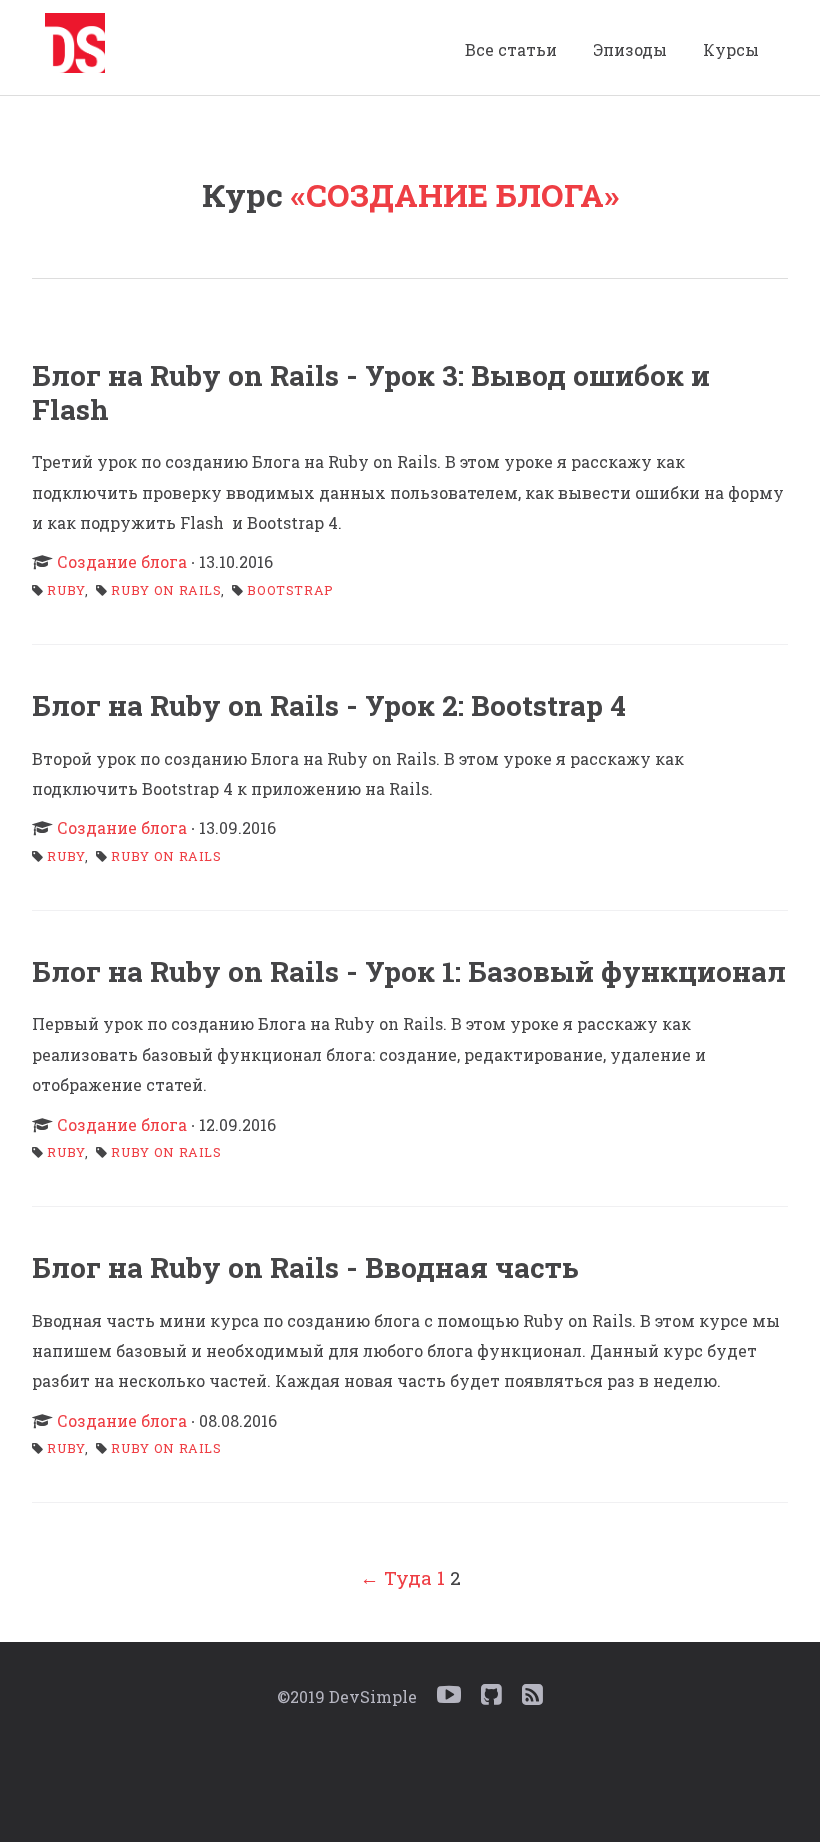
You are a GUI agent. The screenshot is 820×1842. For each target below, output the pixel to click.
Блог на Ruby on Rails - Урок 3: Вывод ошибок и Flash (371, 392)
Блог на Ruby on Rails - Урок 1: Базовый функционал (409, 971)
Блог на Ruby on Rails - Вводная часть (305, 1267)
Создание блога (122, 561)
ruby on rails (166, 590)
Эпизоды (630, 49)
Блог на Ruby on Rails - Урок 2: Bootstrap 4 (329, 705)
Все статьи (511, 49)
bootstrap (290, 590)
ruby (66, 590)
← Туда (396, 1577)
